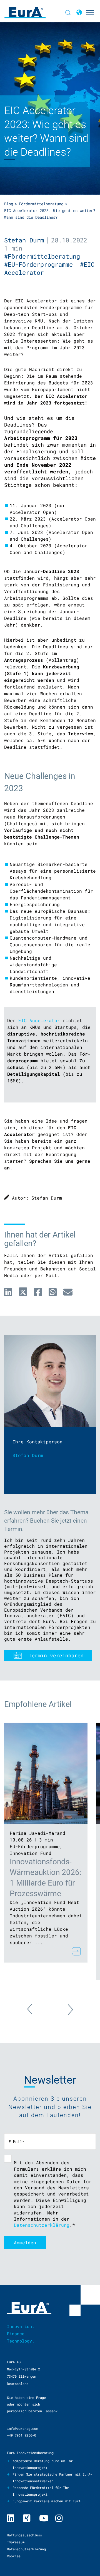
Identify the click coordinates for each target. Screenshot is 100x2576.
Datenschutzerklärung (42, 2225)
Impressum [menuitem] (16, 2542)
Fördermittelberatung (41, 204)
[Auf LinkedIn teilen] (8, 1292)
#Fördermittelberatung (44, 256)
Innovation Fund (31, 1853)
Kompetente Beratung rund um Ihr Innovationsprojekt (43, 2464)
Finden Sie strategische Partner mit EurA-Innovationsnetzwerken (52, 2478)
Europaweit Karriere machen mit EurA (47, 2501)
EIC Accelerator (39, 1020)
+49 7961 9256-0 (22, 2435)
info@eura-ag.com (22, 2428)
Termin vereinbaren (56, 1655)
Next (65, 2006)
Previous (36, 2012)
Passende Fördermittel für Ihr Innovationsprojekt (41, 2491)
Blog (9, 204)
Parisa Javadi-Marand (37, 1833)
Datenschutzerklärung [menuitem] (26, 2549)
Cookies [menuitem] (14, 2556)
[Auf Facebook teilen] (38, 1292)
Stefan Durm (24, 240)
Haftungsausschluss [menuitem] (24, 2535)
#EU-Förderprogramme (42, 264)
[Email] (68, 1292)
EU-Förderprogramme (35, 1846)
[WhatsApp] (53, 1292)
